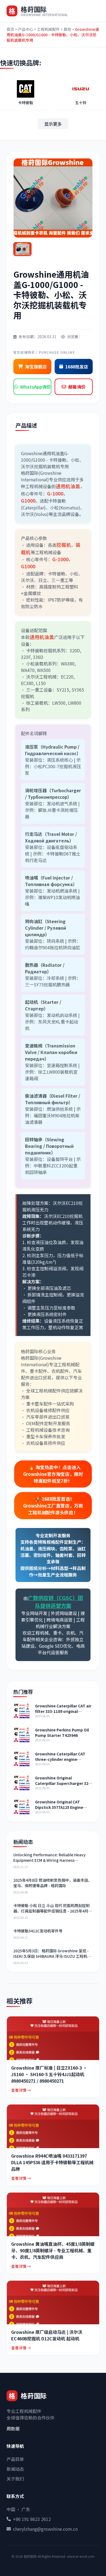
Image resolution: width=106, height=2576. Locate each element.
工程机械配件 (48, 29)
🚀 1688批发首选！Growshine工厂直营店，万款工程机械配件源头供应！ (53, 1506)
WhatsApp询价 (35, 387)
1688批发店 (77, 367)
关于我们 (15, 2479)
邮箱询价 (77, 387)
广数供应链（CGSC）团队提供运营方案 (55, 1602)
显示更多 (53, 124)
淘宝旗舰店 (36, 367)
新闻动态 (15, 2469)
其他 (67, 29)
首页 (10, 29)
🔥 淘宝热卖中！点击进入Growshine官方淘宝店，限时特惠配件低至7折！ (53, 1474)
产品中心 (26, 29)
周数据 (13, 2428)
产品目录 (15, 2459)
